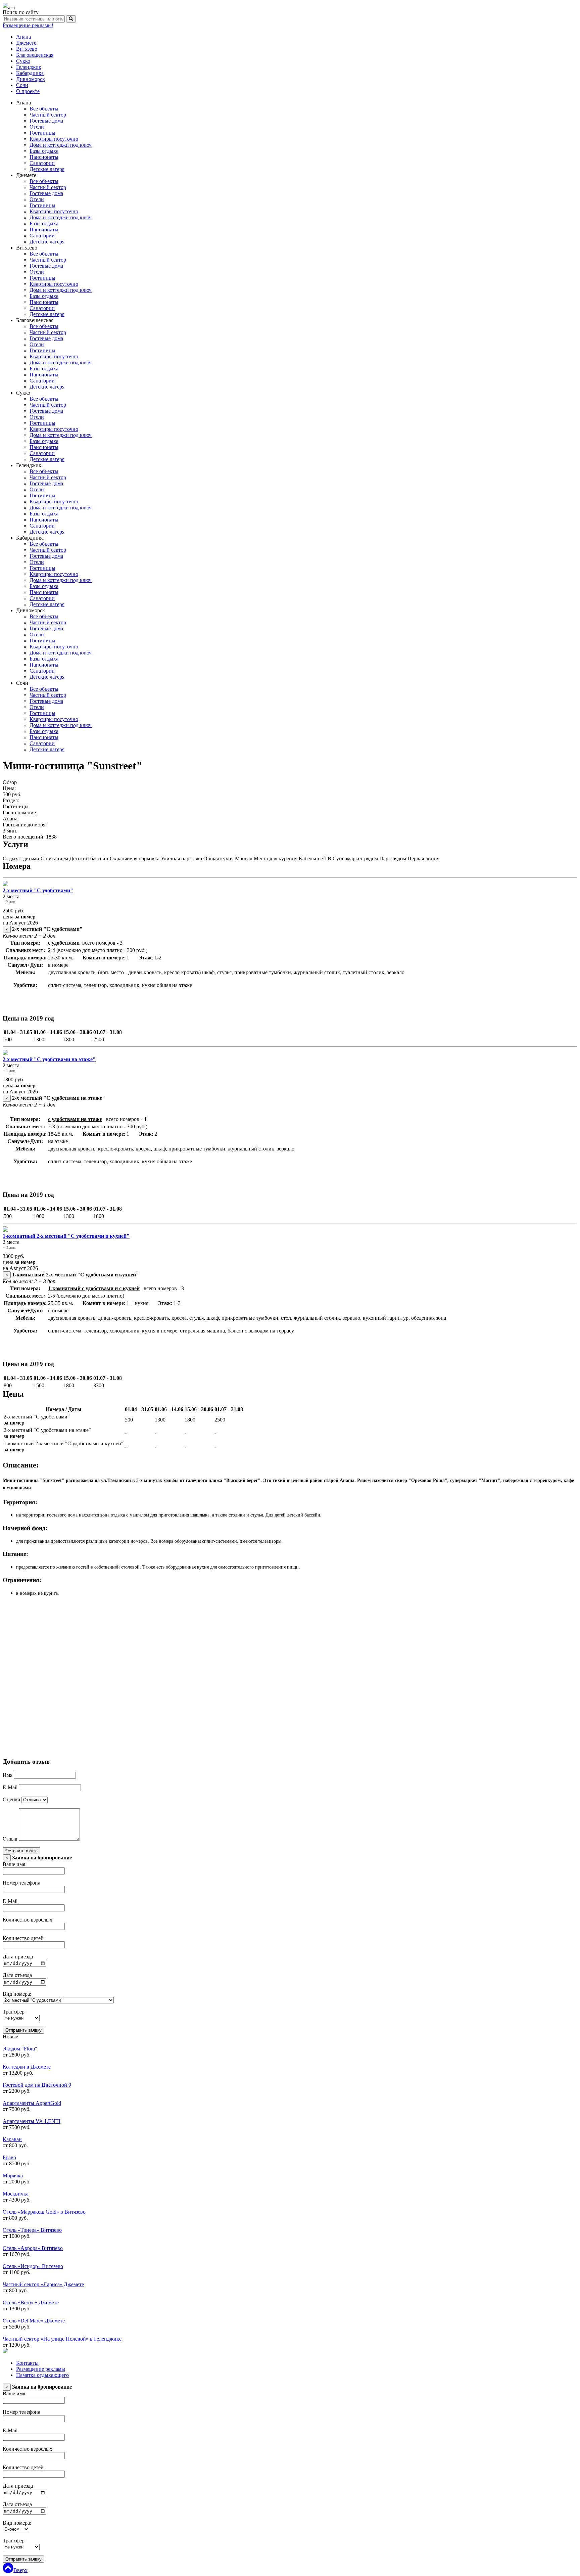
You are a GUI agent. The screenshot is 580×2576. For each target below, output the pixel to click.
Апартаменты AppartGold (32, 2103)
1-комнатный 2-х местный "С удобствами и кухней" (66, 1236)
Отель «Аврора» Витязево (33, 2248)
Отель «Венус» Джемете (31, 2302)
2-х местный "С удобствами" (38, 890)
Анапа (23, 37)
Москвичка (16, 2194)
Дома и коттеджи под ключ (61, 145)
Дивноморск (31, 79)
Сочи (22, 85)
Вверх (20, 2570)
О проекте (28, 91)
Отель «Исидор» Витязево (33, 2266)
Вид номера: (17, 1994)
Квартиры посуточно (54, 139)
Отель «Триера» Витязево (32, 2230)
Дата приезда (18, 1957)
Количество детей (23, 1938)
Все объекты (44, 109)
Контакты (27, 2363)
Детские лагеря (47, 169)
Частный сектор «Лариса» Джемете (43, 2284)
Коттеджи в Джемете (27, 2067)
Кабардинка (30, 73)
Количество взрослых (28, 1920)
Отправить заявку (23, 2030)
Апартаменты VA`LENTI (32, 2121)
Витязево (27, 49)
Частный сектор (48, 115)
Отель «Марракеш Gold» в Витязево (44, 2212)
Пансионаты (44, 157)
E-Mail (10, 1787)
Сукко (23, 61)
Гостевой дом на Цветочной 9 (37, 2085)
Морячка (13, 2176)
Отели (37, 127)
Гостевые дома (46, 121)
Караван (12, 2139)
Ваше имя (14, 1864)
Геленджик (29, 67)
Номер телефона (21, 1883)
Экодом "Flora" (20, 2049)
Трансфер (14, 2012)
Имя (8, 1775)
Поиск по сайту (21, 12)
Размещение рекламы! (28, 25)
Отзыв (10, 1839)
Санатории (42, 163)
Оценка (11, 1799)
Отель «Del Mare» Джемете (34, 2321)
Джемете (26, 43)
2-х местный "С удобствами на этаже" (49, 1059)
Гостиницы (42, 133)
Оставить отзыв (21, 1851)
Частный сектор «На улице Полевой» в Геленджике (62, 2339)
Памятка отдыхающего (42, 2375)
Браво (9, 2157)
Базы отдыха (44, 151)
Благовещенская (35, 55)
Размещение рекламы (41, 2369)
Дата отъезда (17, 1975)
